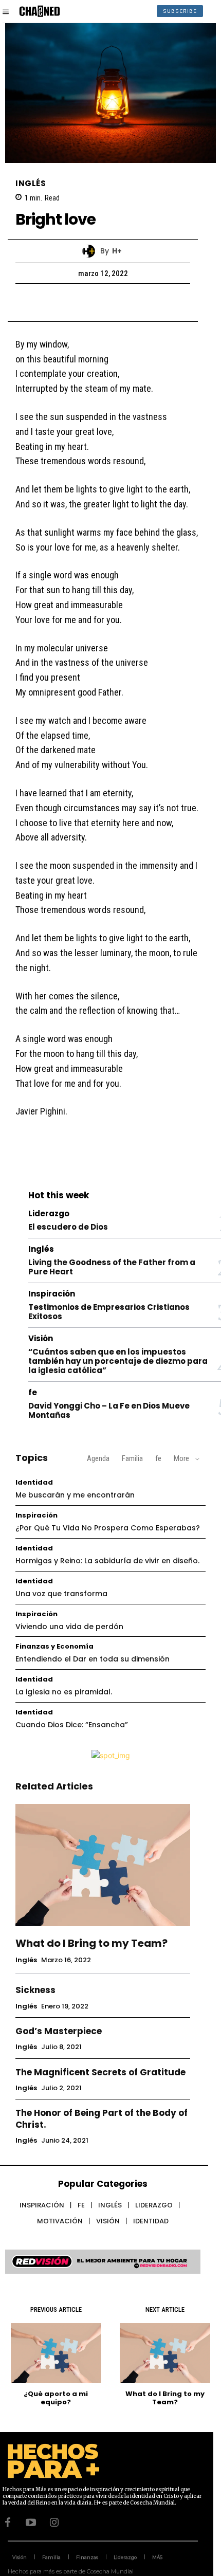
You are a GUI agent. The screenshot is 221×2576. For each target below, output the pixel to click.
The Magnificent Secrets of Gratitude (100, 2072)
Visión (41, 1338)
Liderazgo (49, 1213)
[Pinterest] (115, 302)
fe (33, 1392)
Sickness (35, 1990)
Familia (132, 1458)
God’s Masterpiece (59, 2031)
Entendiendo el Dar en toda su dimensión (93, 1659)
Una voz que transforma (61, 1594)
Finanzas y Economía (54, 1646)
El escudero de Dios (68, 1227)
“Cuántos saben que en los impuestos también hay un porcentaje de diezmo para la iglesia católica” (118, 1361)
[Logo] (40, 11)
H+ (117, 251)
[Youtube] (31, 2523)
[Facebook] (67, 302)
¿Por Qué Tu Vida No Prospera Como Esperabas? (108, 1528)
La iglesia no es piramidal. (64, 1692)
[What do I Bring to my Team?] (103, 1865)
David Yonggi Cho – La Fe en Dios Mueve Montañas (109, 1410)
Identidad (34, 1482)
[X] (91, 302)
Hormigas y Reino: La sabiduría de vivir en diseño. (107, 1561)
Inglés (31, 183)
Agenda (98, 1458)
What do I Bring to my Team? (91, 1943)
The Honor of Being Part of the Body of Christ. (102, 2118)
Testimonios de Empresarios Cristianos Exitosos (109, 1312)
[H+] (91, 251)
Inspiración (52, 1294)
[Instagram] (54, 2523)
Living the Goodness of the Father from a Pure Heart (112, 1267)
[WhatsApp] (138, 302)
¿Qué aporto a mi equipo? (56, 2398)
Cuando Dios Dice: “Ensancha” (72, 1725)
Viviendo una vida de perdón (69, 1627)
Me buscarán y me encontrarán (75, 1495)
